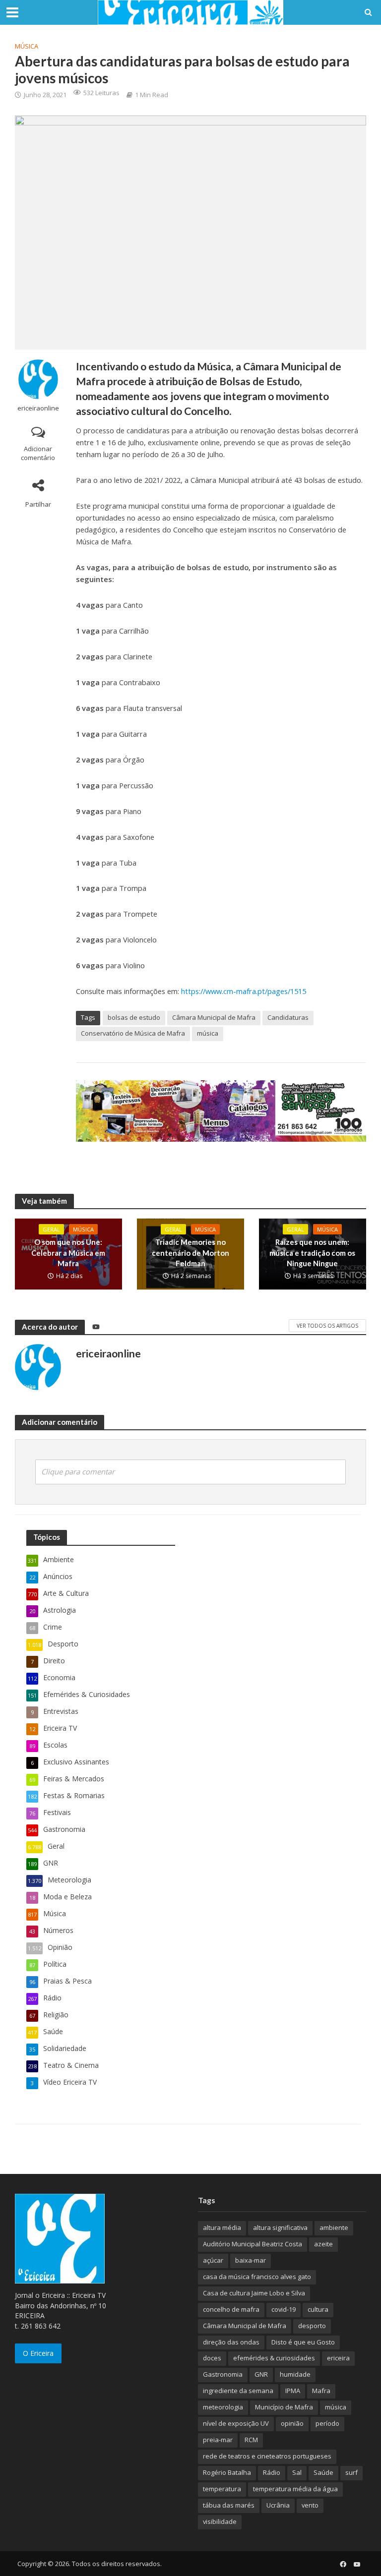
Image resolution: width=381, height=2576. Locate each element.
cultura (318, 2309)
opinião (292, 2423)
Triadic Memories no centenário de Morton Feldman (190, 1253)
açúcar (213, 2260)
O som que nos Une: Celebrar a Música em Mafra (68, 1253)
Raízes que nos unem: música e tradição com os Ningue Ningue (312, 1253)
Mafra (321, 2391)
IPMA (293, 2391)
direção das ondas (231, 2342)
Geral (51, 1229)
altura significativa (280, 2227)
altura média (222, 2227)
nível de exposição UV (236, 2423)
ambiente (334, 2227)
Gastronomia (223, 2374)
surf (351, 2472)
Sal (297, 2472)
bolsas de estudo (134, 1017)
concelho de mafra (231, 2309)
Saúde (323, 2472)
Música (27, 46)
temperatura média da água (295, 2489)
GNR (261, 2374)
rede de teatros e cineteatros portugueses (267, 2456)
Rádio (272, 2472)
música (208, 1033)
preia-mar (218, 2440)
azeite (323, 2244)
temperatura (222, 2489)
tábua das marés (229, 2505)
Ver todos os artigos (327, 1326)
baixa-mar (251, 2260)
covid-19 (284, 2309)
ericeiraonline (38, 408)
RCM (251, 2440)
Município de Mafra (284, 2407)
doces (212, 2358)
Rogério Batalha (227, 2472)
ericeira (338, 2358)
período (327, 2423)
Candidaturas (288, 1017)
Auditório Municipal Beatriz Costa (253, 2244)
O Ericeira (38, 2353)
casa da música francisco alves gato (257, 2277)
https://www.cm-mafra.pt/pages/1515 (244, 991)
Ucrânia (278, 2505)
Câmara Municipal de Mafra (214, 1017)
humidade (295, 2374)
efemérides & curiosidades (274, 2358)
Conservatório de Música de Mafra (133, 1033)
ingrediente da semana (238, 2391)
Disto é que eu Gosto (303, 2342)
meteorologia (223, 2407)
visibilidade (220, 2521)
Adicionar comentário (38, 453)
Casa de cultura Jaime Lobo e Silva (254, 2293)
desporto (312, 2326)
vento (310, 2505)
